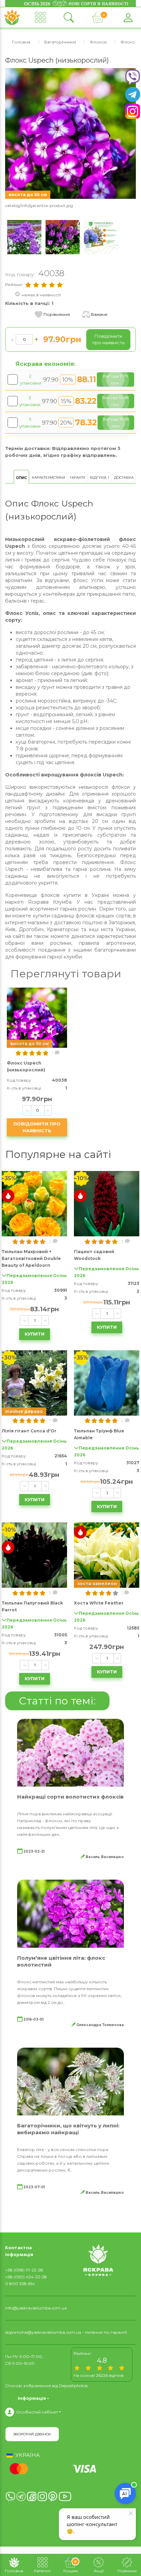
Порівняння (57, 314)
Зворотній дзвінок (32, 2434)
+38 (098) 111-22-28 (24, 2270)
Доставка (124, 478)
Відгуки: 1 (100, 478)
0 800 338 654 (20, 2284)
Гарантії (78, 478)
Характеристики (48, 478)
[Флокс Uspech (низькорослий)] (70, 133)
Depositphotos (73, 2386)
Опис (21, 478)
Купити (35, 1334)
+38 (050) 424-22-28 (26, 2277)
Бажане (99, 314)
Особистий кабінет (37, 2412)
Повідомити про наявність (37, 1127)
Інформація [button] (32, 2398)
